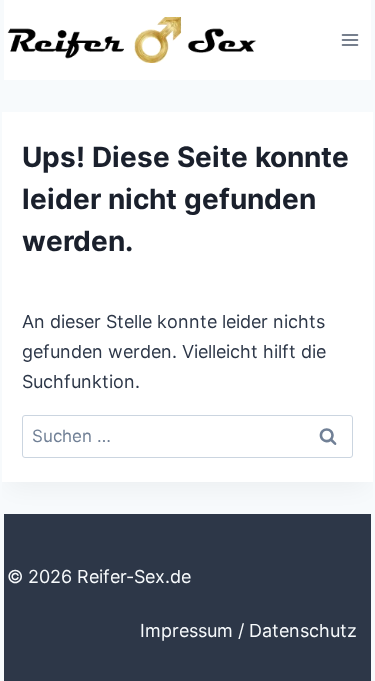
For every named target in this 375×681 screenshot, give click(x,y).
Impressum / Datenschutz (248, 630)
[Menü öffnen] (349, 39)
